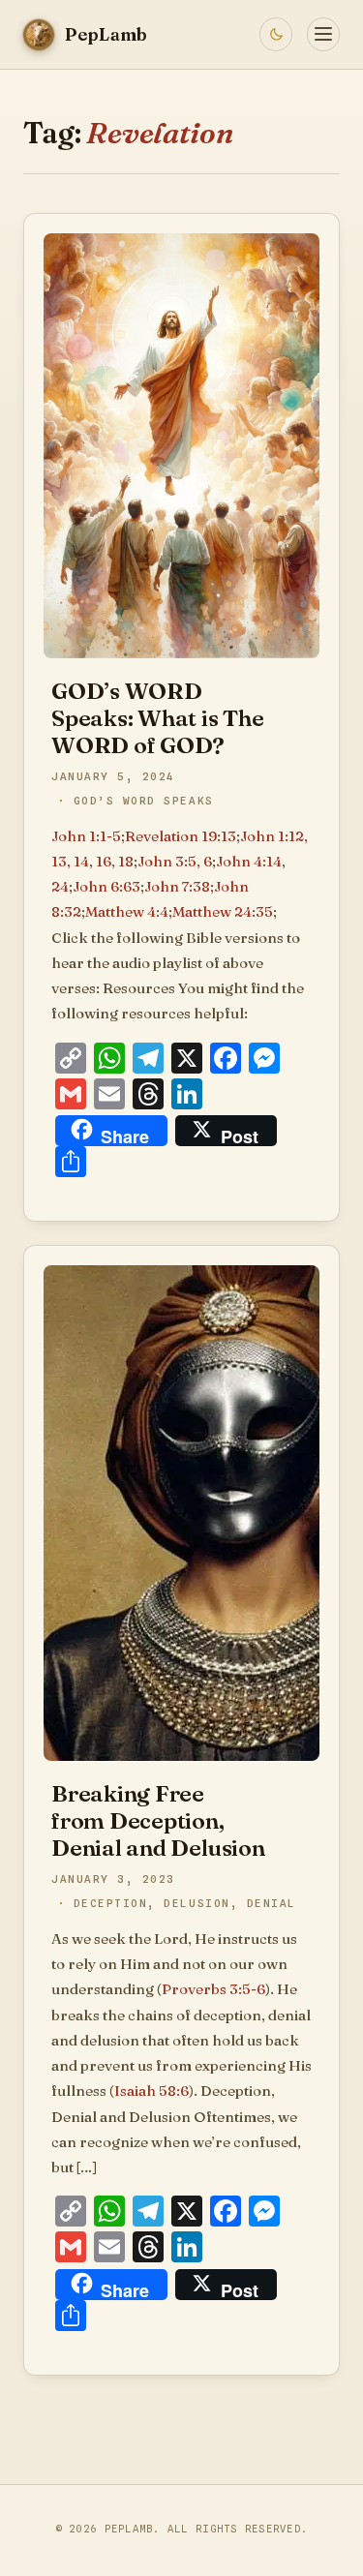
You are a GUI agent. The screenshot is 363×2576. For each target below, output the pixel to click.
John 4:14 (249, 861)
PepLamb (129, 2529)
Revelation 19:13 (181, 836)
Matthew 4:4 (127, 911)
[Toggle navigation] (323, 34)
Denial (272, 1904)
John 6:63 (106, 886)
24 (60, 886)
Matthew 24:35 (223, 911)
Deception (111, 1904)
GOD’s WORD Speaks (144, 801)
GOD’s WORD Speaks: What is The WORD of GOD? (158, 718)
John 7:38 (177, 886)
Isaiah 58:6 (151, 2091)
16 (104, 861)
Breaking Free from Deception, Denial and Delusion (158, 1820)
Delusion (197, 1904)
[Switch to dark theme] (276, 34)
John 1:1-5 (86, 836)
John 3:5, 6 (175, 861)
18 (126, 861)
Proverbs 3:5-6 (213, 1989)
